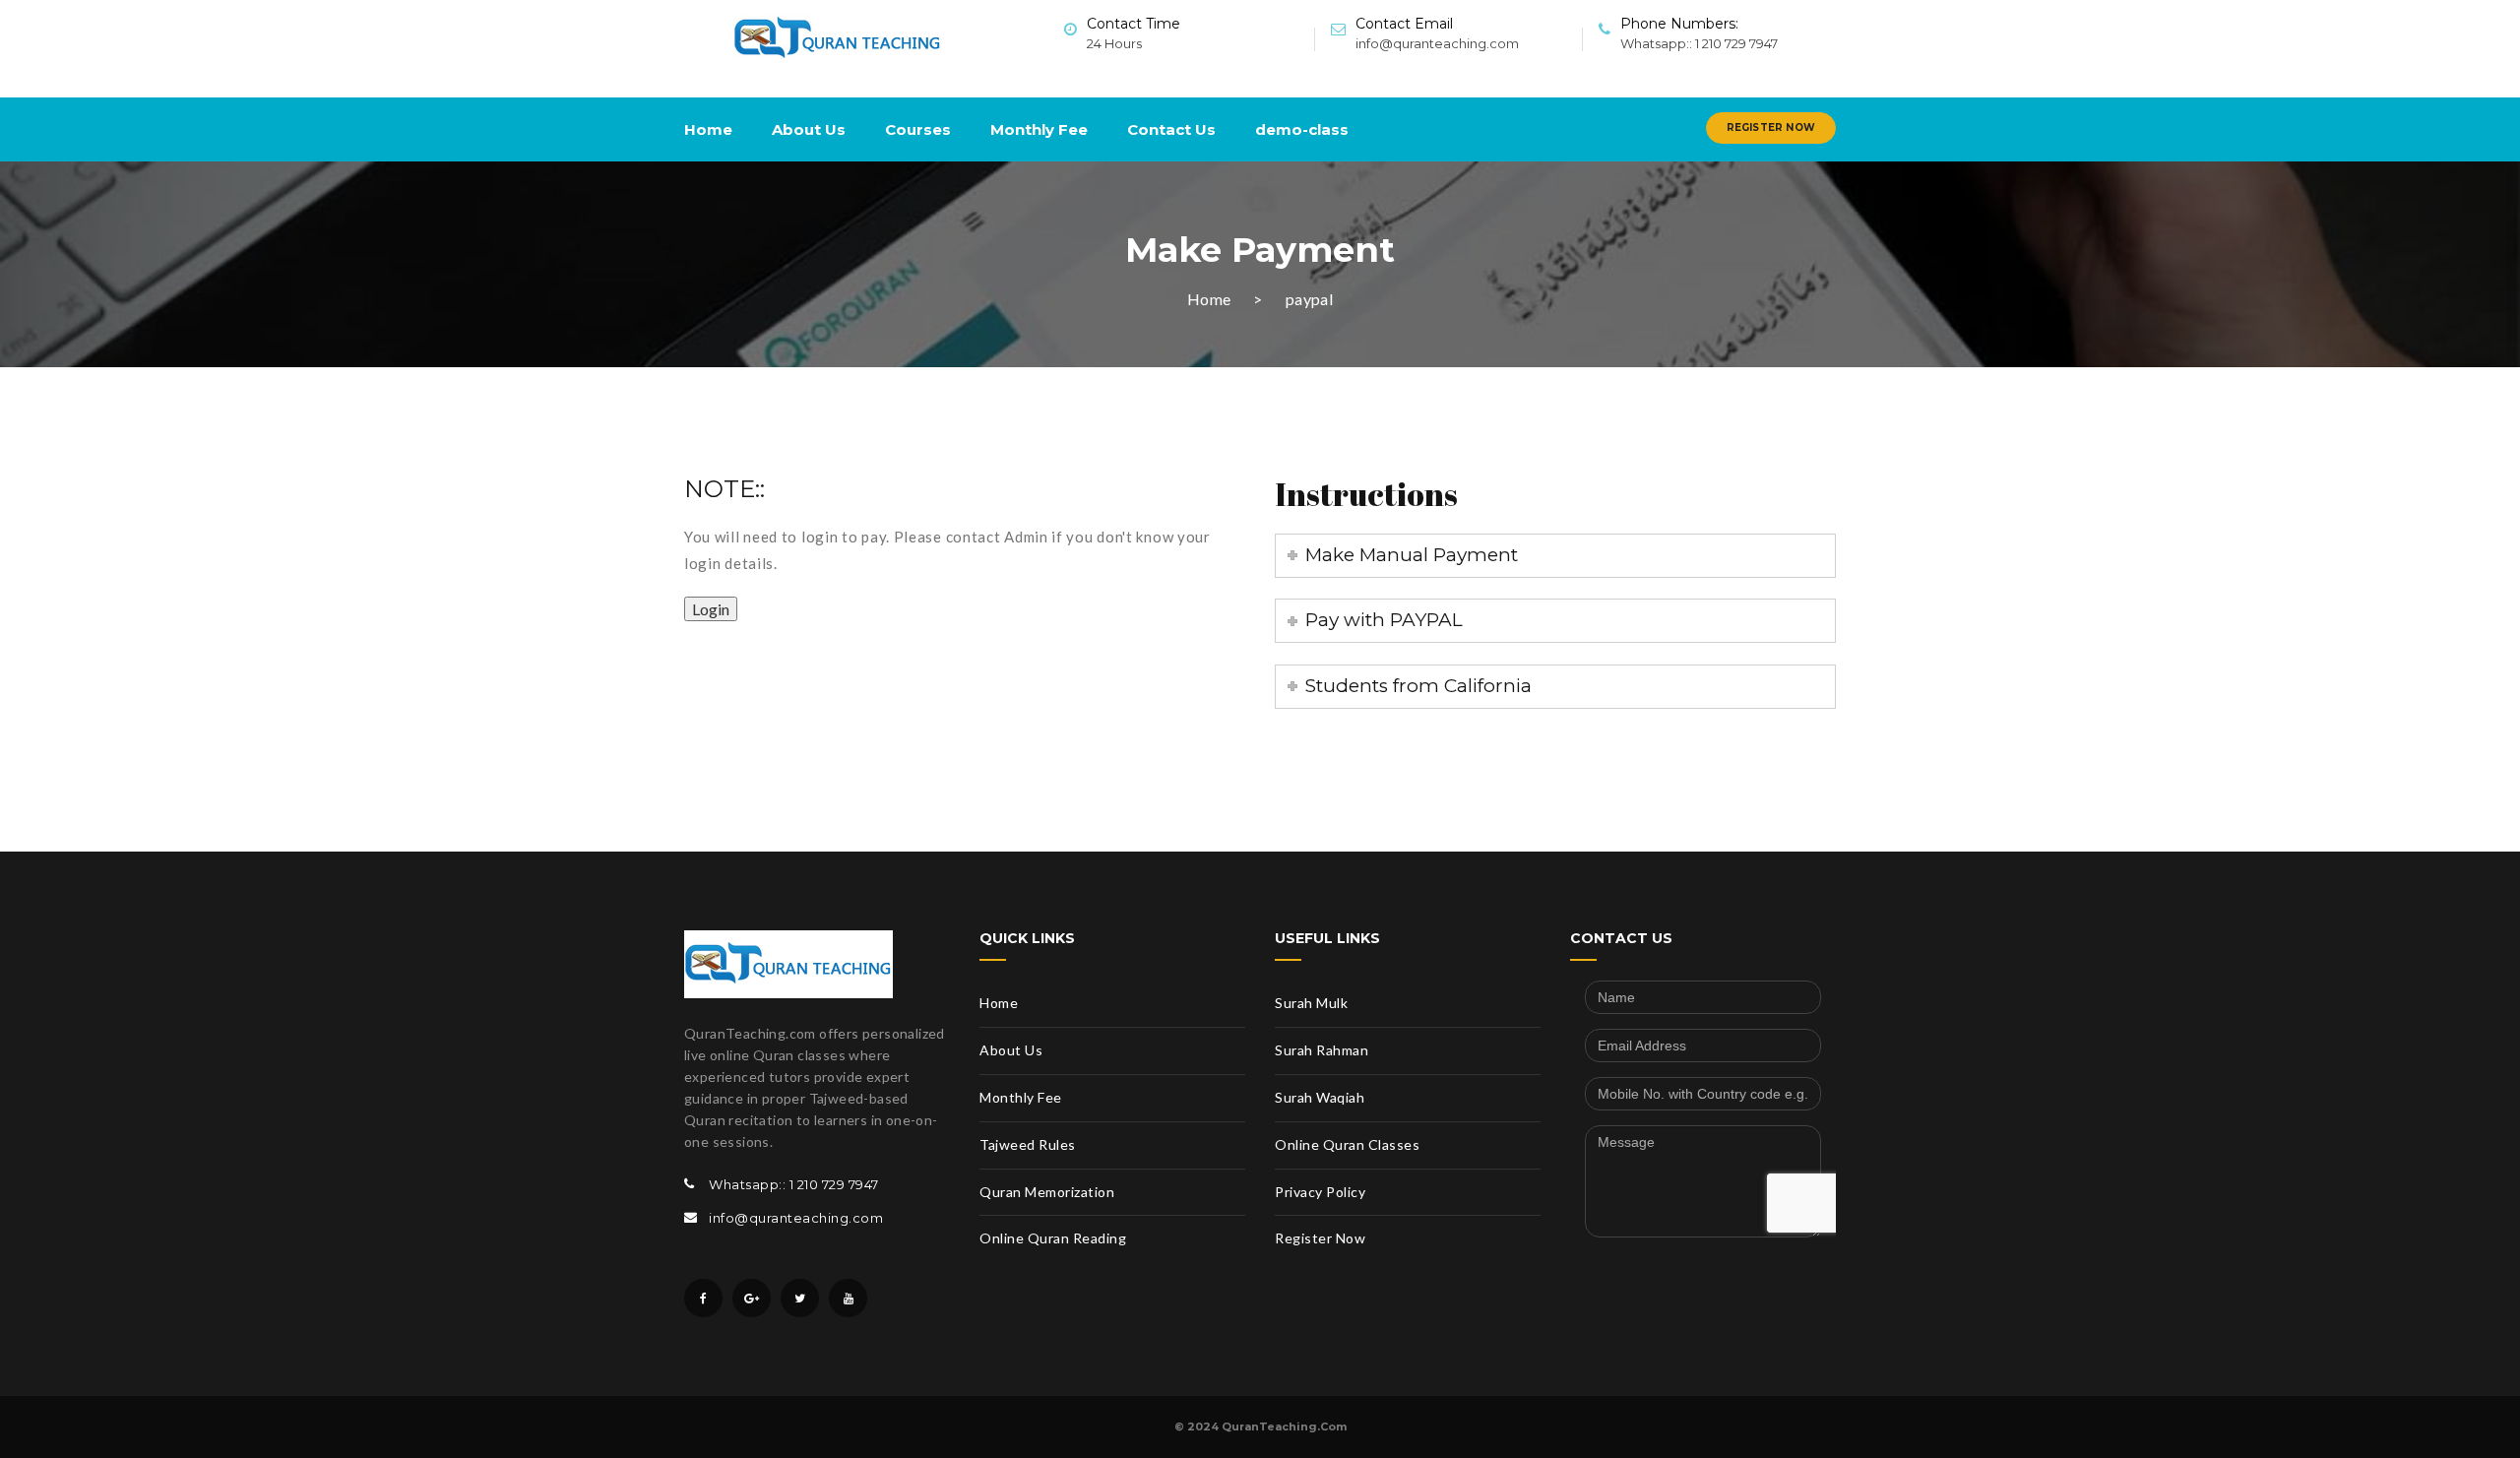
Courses (918, 129)
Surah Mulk (1311, 1003)
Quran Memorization (1047, 1192)
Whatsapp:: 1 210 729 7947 (1699, 43)
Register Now (1771, 127)
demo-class (1302, 129)
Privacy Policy (1320, 1192)
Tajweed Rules (1028, 1144)
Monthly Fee (1039, 129)
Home (708, 129)
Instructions (1366, 494)
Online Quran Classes (1347, 1144)
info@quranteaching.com (1437, 43)
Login (711, 609)
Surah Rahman (1322, 1050)
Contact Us (1171, 129)
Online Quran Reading (1053, 1238)
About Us (809, 129)
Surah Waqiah (1320, 1097)
